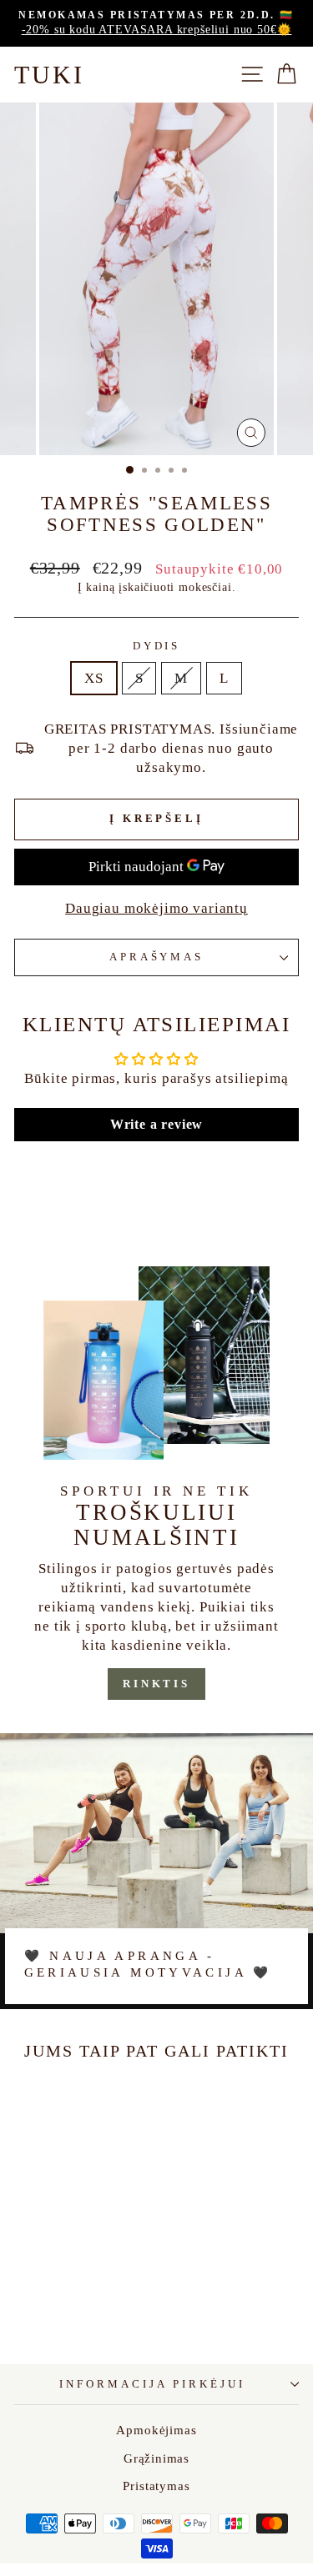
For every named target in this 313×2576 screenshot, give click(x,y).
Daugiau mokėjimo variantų (156, 908)
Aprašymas (157, 957)
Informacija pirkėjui (152, 2384)
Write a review (157, 1124)
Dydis (157, 646)
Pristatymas (156, 2486)
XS (94, 678)
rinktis (156, 1684)
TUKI (49, 75)
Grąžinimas (156, 2458)
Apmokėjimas (156, 2430)
